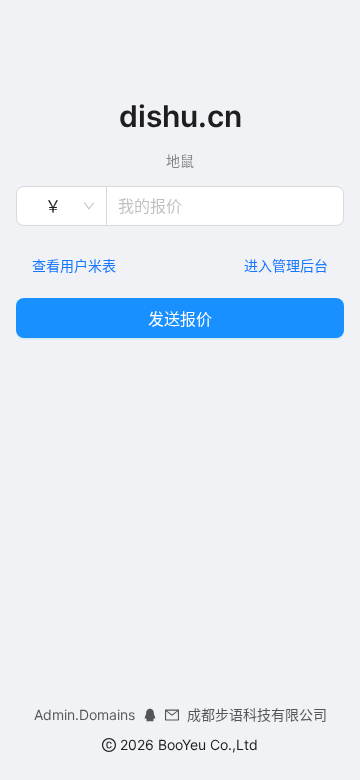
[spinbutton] (225, 206)
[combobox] (52, 206)
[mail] (172, 714)
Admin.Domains (84, 714)
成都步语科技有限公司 (257, 714)
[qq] (150, 714)
